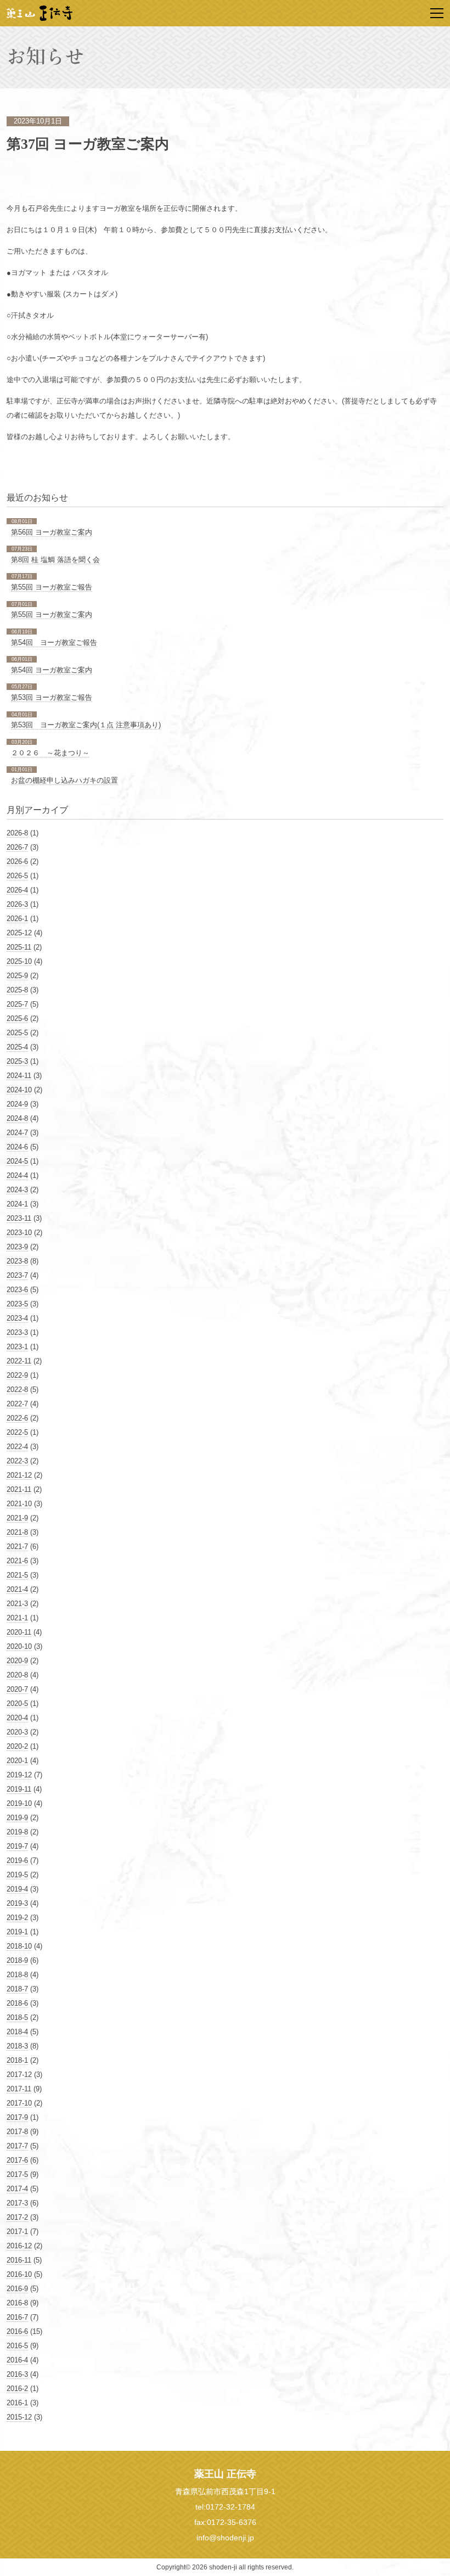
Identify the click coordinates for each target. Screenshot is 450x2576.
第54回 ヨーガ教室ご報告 (54, 642)
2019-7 (17, 1846)
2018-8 (17, 1975)
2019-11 (19, 1789)
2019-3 (17, 1903)
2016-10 (19, 2274)
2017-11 (19, 2089)
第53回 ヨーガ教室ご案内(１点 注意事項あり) (86, 725)
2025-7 (17, 1004)
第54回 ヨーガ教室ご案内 (52, 670)
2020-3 (17, 1732)
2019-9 (17, 1818)
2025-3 (17, 1061)
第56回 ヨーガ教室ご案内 (52, 532)
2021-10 (19, 1504)
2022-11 (19, 1361)
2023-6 (17, 1290)
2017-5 (17, 2174)
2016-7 (17, 2317)
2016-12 (19, 2246)
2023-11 (19, 1218)
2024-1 (17, 1204)
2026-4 (17, 890)
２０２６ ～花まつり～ (50, 753)
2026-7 (17, 847)
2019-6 (17, 1861)
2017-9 (17, 2117)
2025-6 (17, 1018)
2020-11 (19, 1632)
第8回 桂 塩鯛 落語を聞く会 (55, 560)
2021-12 (19, 1475)
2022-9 (17, 1375)
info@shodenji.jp (225, 2538)
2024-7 (17, 1133)
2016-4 (17, 2360)
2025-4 (17, 1047)
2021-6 (17, 1561)
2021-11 (19, 1489)
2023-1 (17, 1347)
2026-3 (17, 904)
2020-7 (17, 1689)
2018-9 (17, 1960)
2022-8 (17, 1390)
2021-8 (17, 1532)
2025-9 (17, 976)
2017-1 (17, 2232)
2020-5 (17, 1704)
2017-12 (19, 2075)
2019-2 (17, 1918)
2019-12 (19, 1775)
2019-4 (17, 1889)
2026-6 (17, 862)
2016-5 (17, 2346)
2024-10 (19, 1090)
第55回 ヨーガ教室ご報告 (52, 587)
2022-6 (17, 1418)
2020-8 (17, 1675)
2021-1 (17, 1618)
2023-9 (17, 1247)
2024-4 (17, 1175)
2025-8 (17, 990)
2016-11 (19, 2260)
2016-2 (17, 2389)
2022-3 (17, 1461)
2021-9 (17, 1518)
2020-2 (17, 1746)
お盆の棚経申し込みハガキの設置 (64, 780)
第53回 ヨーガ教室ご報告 (52, 697)
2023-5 (17, 1304)
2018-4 (17, 2032)
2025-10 (19, 961)
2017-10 (19, 2103)
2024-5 (17, 1161)
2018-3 (17, 2046)
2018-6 (17, 2003)
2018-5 (17, 2017)
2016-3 (17, 2374)
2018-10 (19, 1946)
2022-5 (17, 1432)
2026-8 (17, 833)
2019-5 (17, 1875)
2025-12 (19, 933)
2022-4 (17, 1447)
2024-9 (17, 1104)
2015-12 (19, 2417)
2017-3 (17, 2203)
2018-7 (17, 1989)
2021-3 (17, 1604)
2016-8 (17, 2303)
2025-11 (19, 947)
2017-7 (17, 2146)
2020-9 (17, 1661)
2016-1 (17, 2403)
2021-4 (17, 1589)
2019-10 (19, 1803)
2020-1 (17, 1761)
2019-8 (17, 1832)
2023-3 (17, 1332)
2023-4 (17, 1318)
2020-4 (17, 1718)
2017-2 (17, 2217)
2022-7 (17, 1404)
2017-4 (17, 2189)
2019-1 (17, 1932)
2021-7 (17, 1547)
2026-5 (17, 876)
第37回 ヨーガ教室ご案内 (88, 144)
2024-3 (17, 1190)
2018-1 (17, 2060)
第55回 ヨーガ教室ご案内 (52, 614)
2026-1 (17, 919)
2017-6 (17, 2160)
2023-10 (19, 1233)
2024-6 (17, 1147)
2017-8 (17, 2132)
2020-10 (19, 1646)
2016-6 (17, 2331)
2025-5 (17, 1033)
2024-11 (19, 1076)
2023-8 (17, 1261)
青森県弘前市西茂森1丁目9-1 (225, 2491)
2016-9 (17, 2289)
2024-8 (17, 1118)
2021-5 (17, 1575)
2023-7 (17, 1275)
